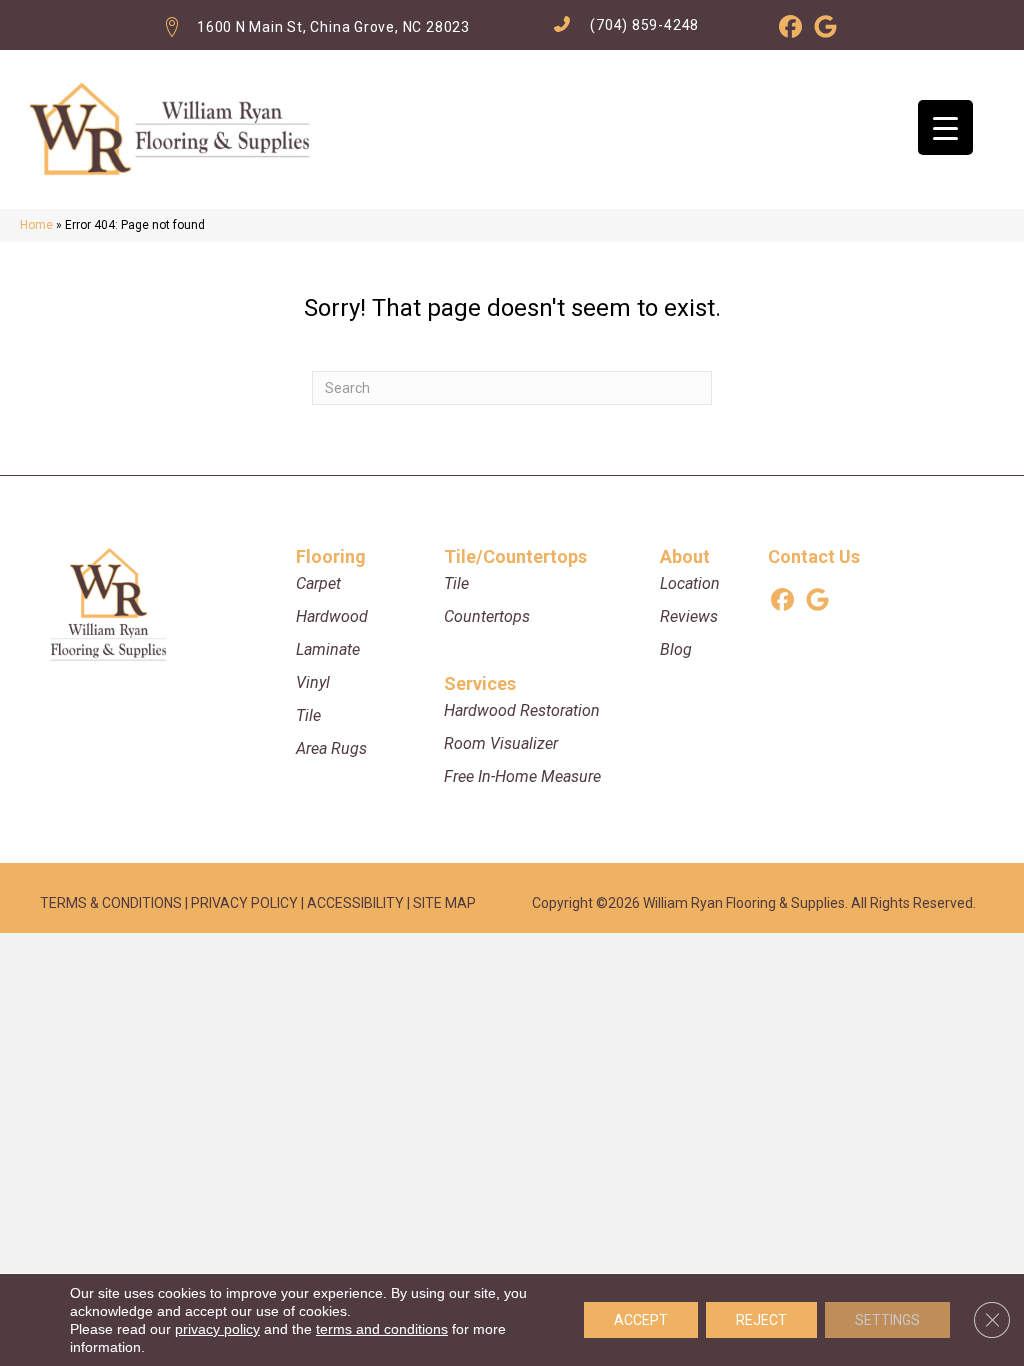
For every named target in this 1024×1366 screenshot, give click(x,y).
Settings (887, 1320)
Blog (676, 649)
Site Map (444, 903)
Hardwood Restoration (522, 710)
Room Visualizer (501, 743)
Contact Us (814, 556)
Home (36, 225)
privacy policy (217, 1329)
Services (480, 683)
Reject (761, 1320)
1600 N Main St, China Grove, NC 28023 (333, 27)
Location (690, 583)
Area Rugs (331, 748)
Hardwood (332, 616)
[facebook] (790, 30)
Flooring (331, 556)
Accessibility (355, 903)
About (685, 556)
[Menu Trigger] (945, 127)
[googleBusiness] (825, 30)
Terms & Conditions (111, 903)
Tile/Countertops (515, 556)
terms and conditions (382, 1329)
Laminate (328, 649)
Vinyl (313, 682)
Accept (641, 1320)
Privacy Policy (244, 903)
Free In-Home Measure (522, 776)
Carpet (318, 583)
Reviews (689, 616)
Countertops (487, 616)
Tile (308, 715)
